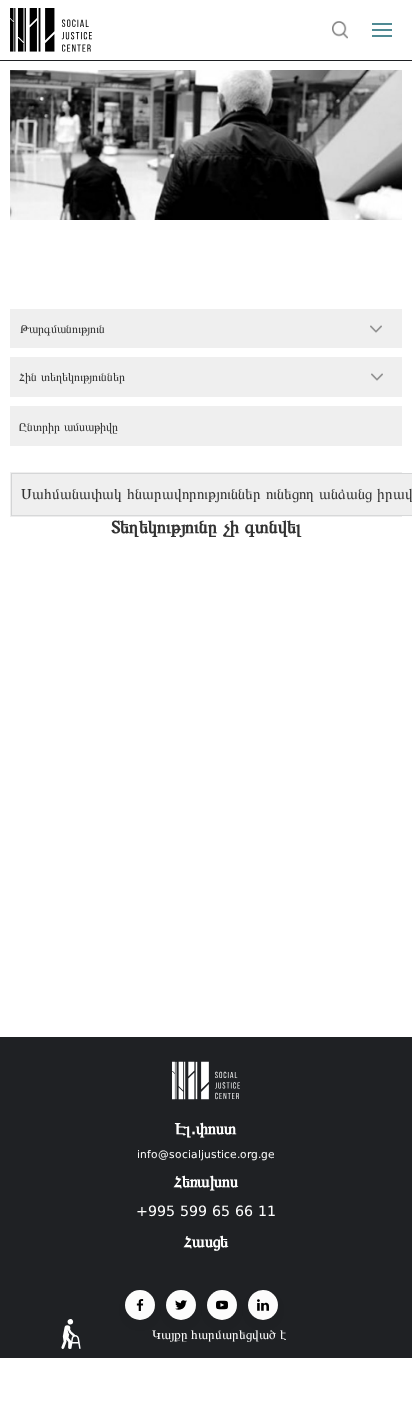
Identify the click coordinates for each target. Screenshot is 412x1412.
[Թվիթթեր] (181, 1305)
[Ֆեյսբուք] (140, 1305)
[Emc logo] (52, 46)
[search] (340, 30)
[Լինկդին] (263, 1305)
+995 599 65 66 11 (206, 1211)
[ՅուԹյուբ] (222, 1305)
